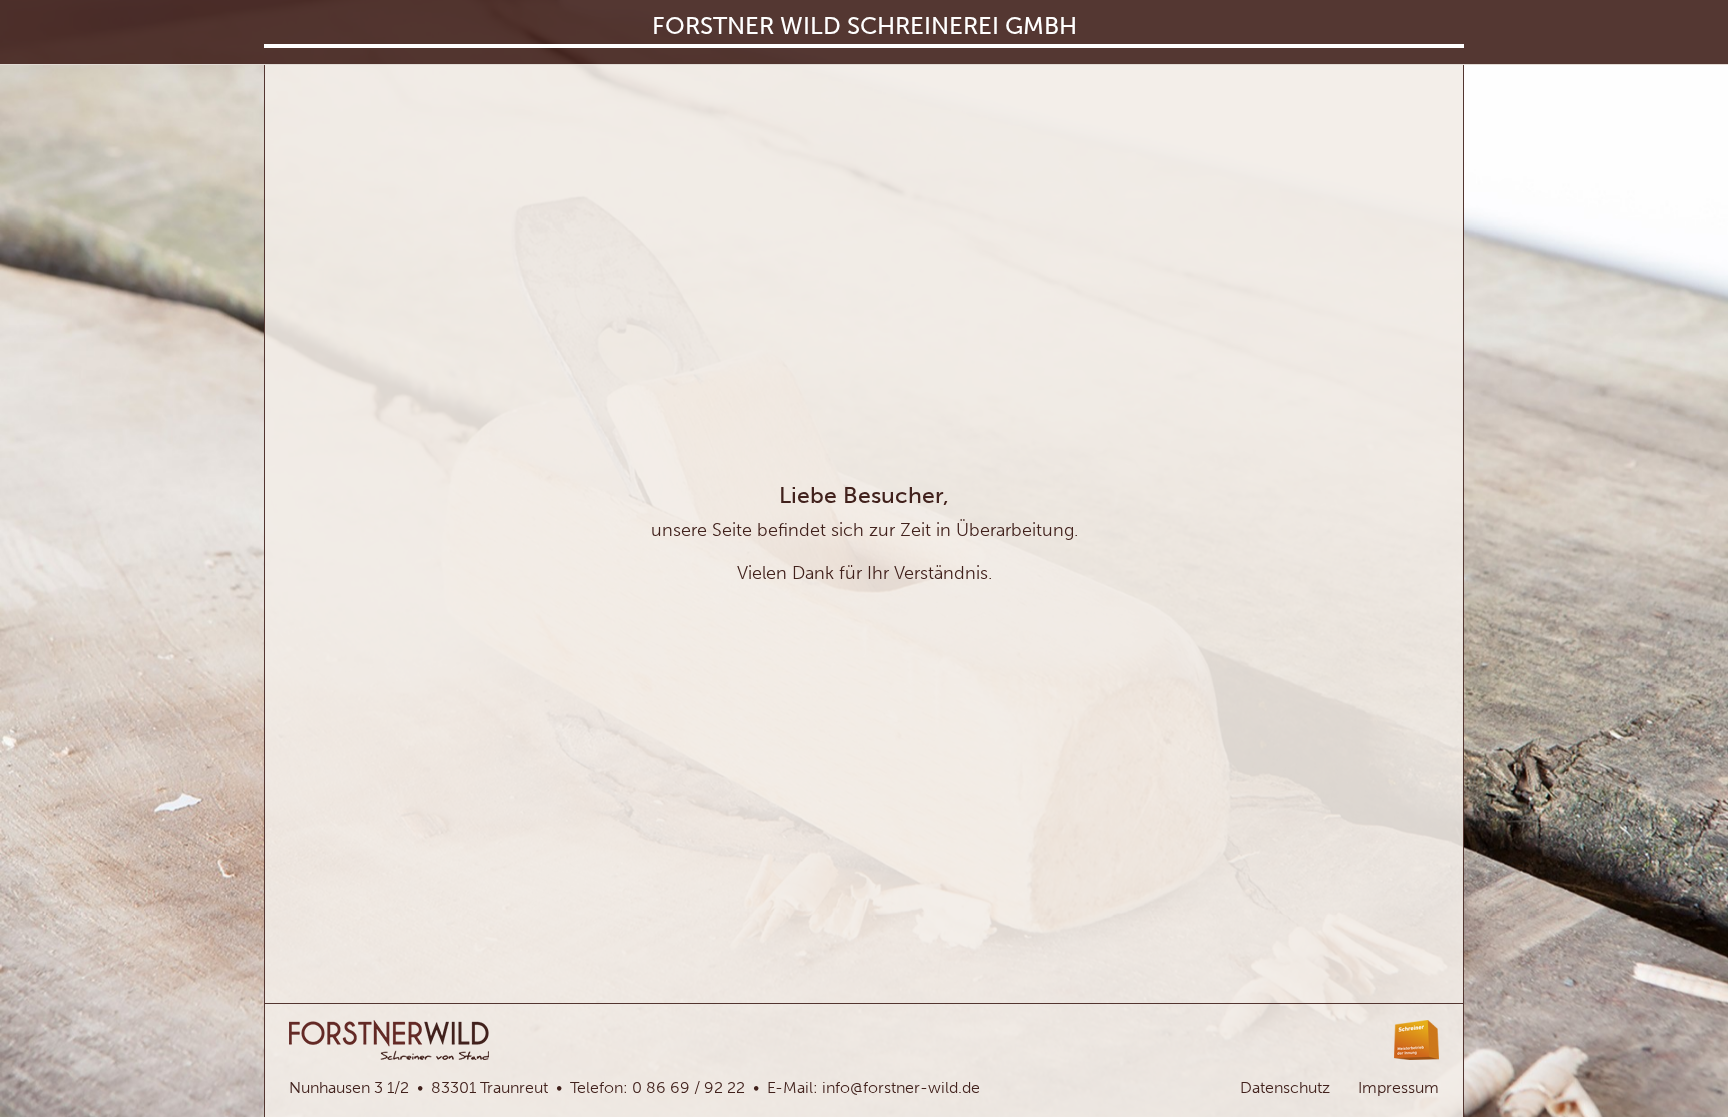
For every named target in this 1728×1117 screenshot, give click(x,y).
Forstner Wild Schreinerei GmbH (864, 25)
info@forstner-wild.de (901, 1087)
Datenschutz (1285, 1087)
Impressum (1398, 1087)
